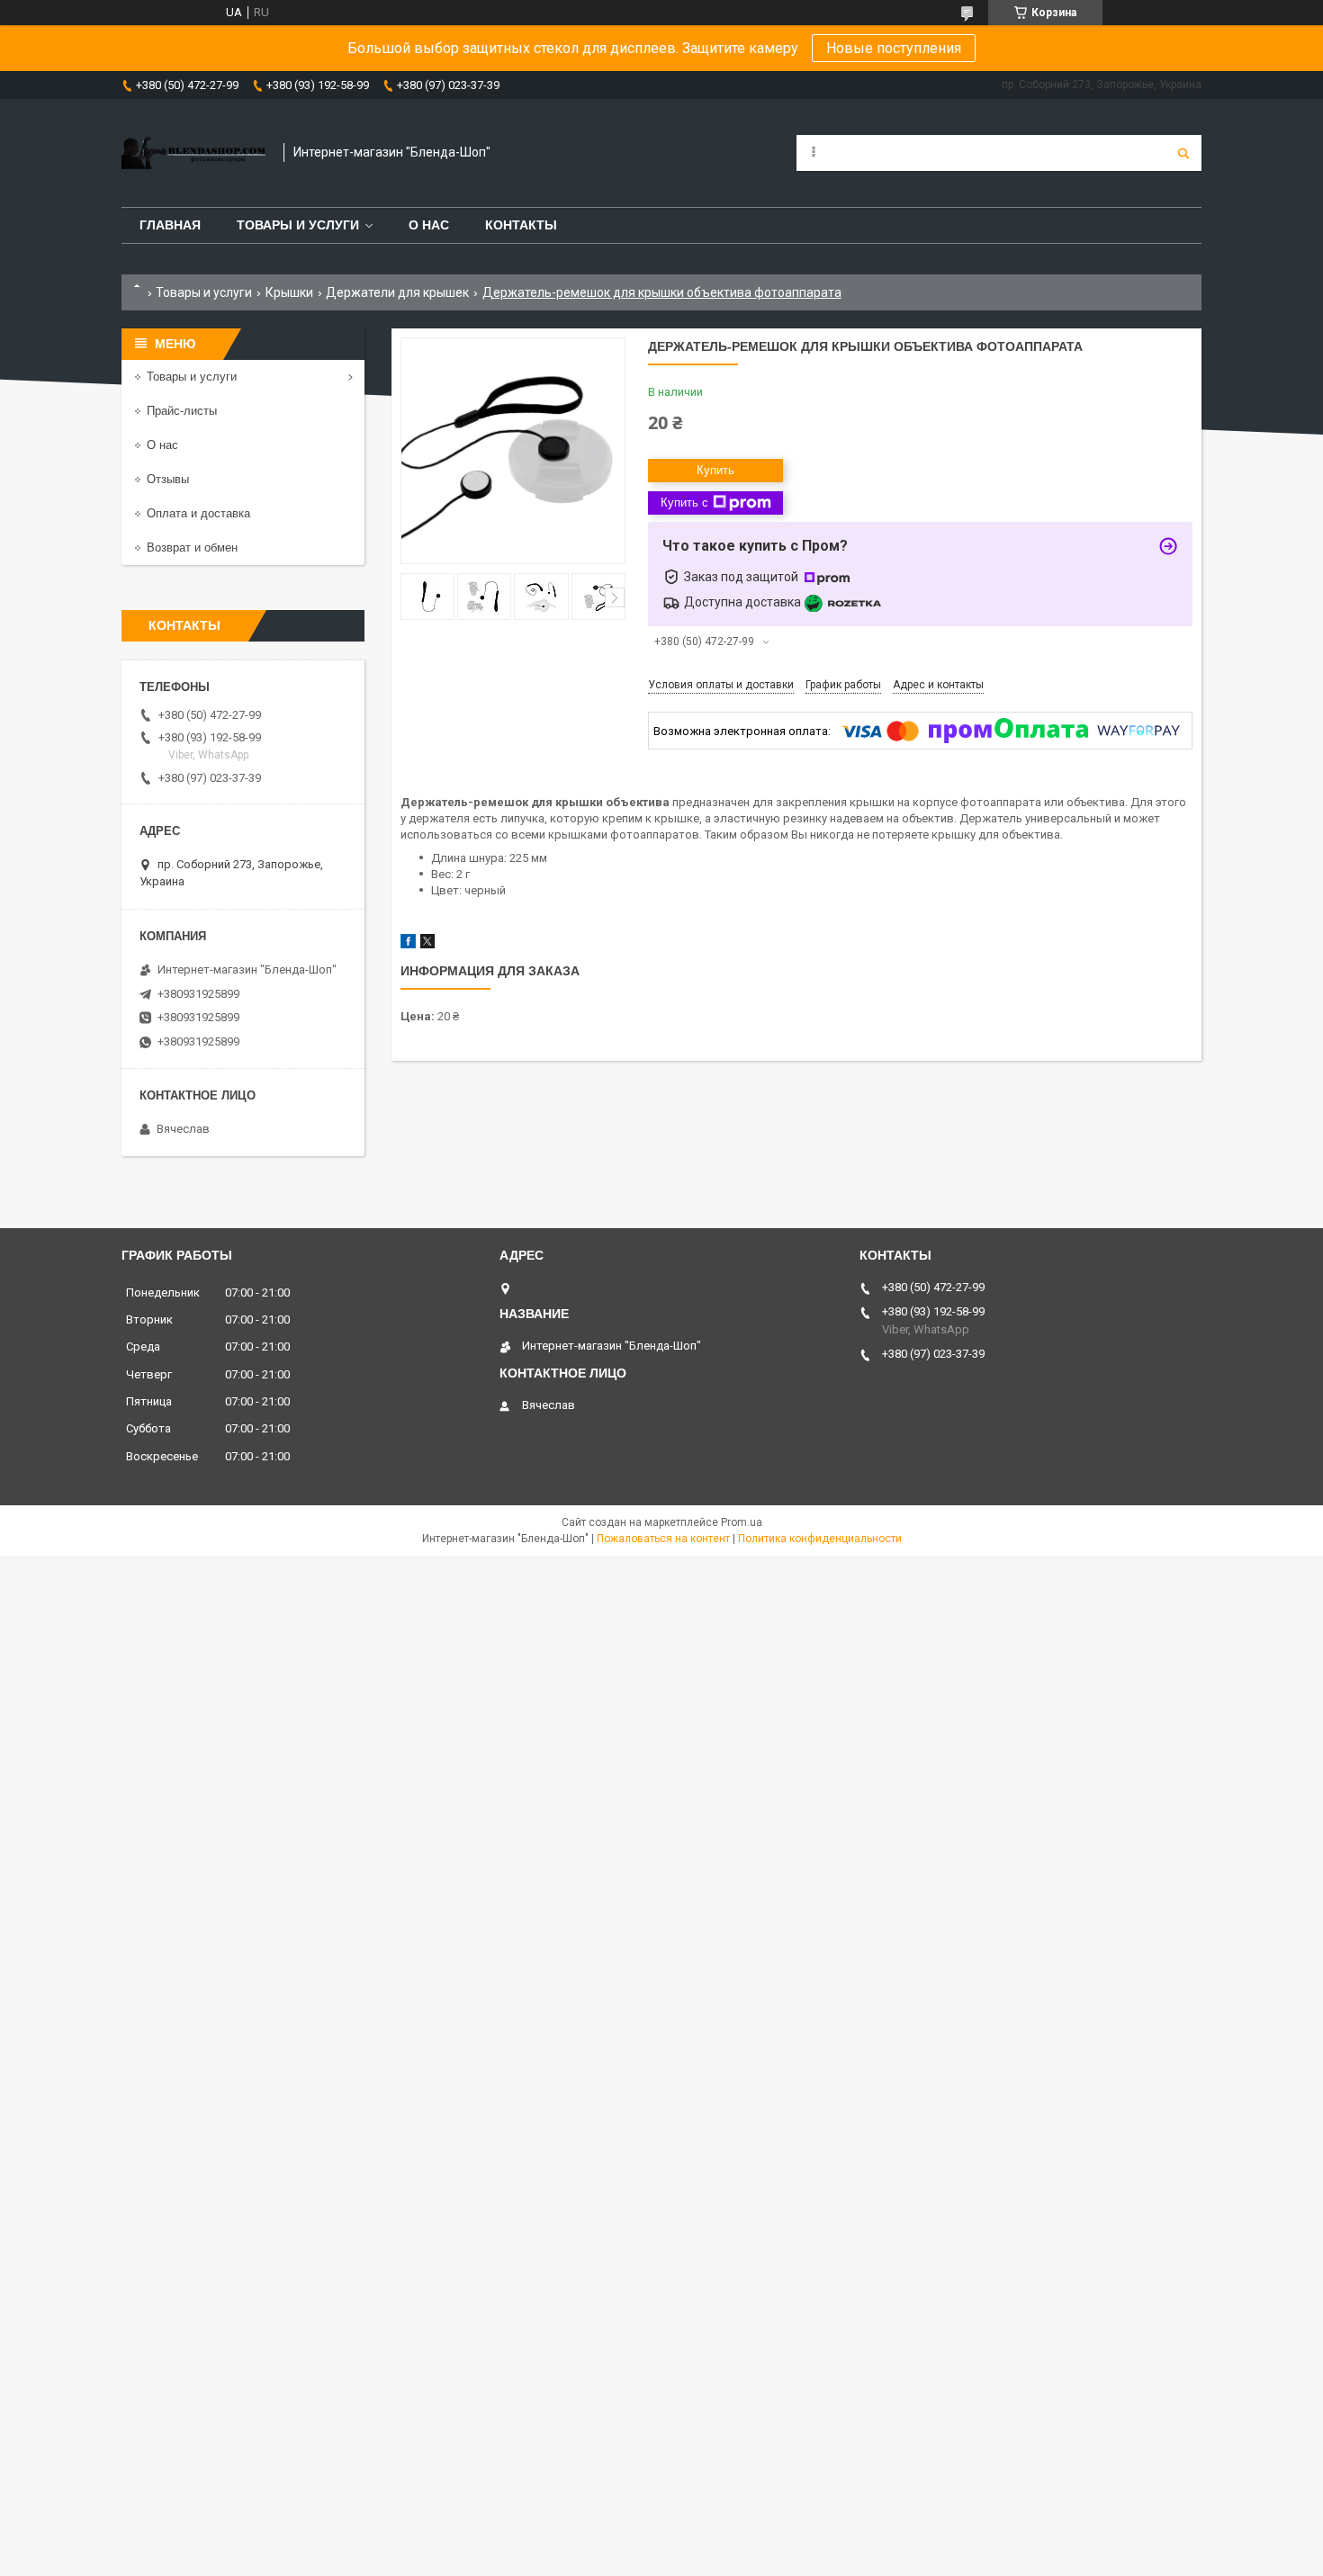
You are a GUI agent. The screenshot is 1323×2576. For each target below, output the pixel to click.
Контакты (521, 225)
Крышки (289, 292)
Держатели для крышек (397, 292)
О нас (429, 225)
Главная (170, 225)
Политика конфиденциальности (820, 1539)
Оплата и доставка (198, 513)
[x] (427, 944)
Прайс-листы (182, 411)
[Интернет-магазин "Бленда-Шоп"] (193, 153)
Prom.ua (742, 1522)
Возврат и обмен (192, 548)
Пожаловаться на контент (663, 1539)
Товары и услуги (298, 225)
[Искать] (1183, 153)
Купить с (684, 503)
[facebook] (408, 944)
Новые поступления (894, 48)
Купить (715, 470)
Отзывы (168, 479)
